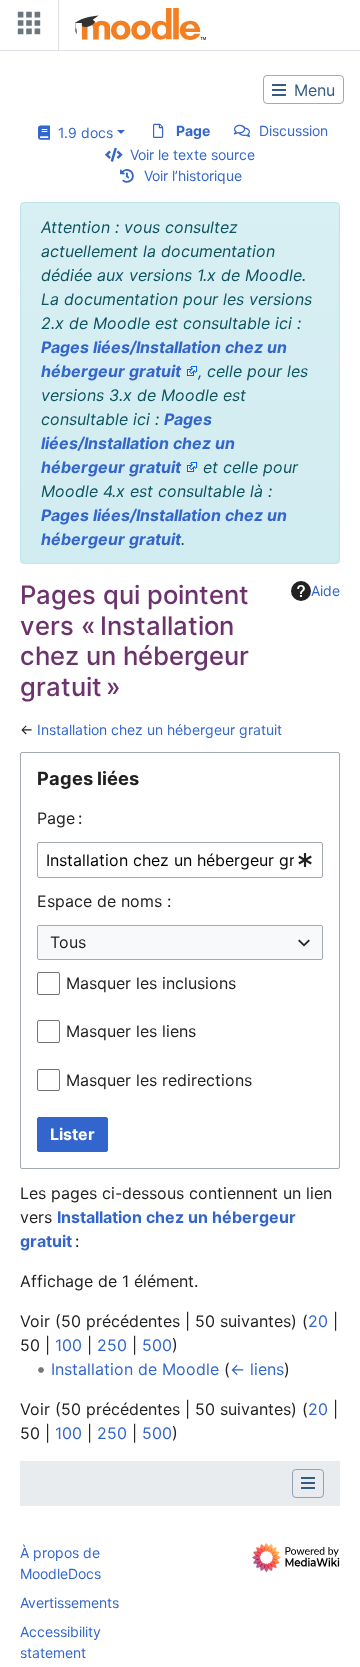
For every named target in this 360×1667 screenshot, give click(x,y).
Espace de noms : (104, 901)
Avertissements (69, 1602)
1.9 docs (81, 132)
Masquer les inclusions (151, 983)
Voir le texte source (192, 154)
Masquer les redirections (159, 1080)
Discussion (293, 130)
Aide (325, 590)
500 (157, 1345)
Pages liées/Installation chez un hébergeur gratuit (138, 443)
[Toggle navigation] (25, 27)
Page (193, 130)
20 (318, 1321)
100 (68, 1345)
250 (112, 1345)
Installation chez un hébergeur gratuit (159, 729)
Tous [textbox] (68, 942)
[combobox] (180, 860)
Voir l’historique (193, 175)
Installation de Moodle (135, 1369)
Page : (59, 818)
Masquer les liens (131, 1031)
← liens (257, 1369)
